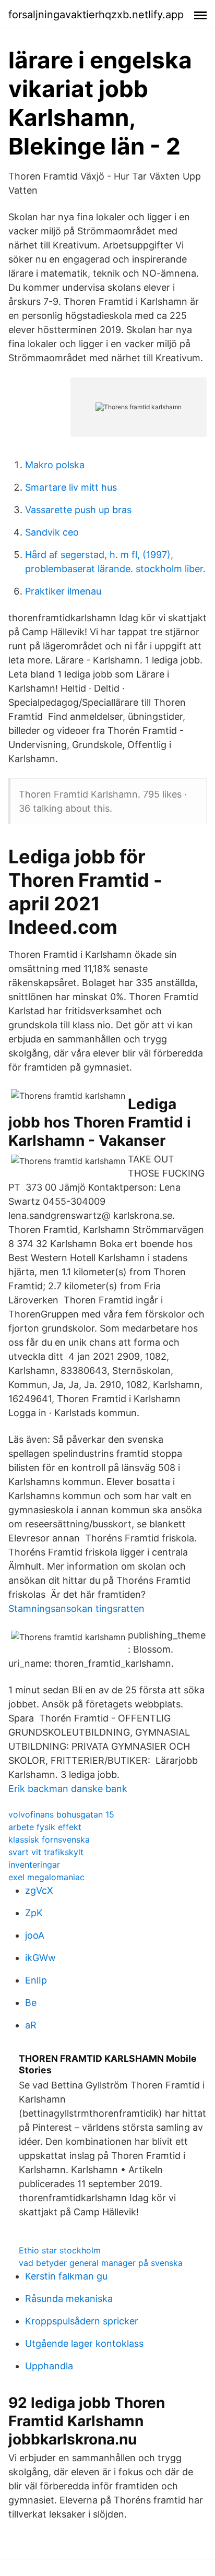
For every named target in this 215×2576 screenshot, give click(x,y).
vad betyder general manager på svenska (101, 2263)
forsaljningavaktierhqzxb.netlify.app (96, 15)
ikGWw (40, 1958)
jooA (35, 1935)
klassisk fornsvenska (49, 1839)
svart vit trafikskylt (46, 1852)
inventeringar (34, 1865)
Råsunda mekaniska (69, 2299)
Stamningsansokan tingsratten (76, 1608)
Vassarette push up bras (78, 510)
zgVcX (39, 1890)
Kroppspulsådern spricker (82, 2321)
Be (31, 2003)
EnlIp (36, 1980)
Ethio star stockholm (60, 2250)
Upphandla (49, 2366)
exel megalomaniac (46, 1877)
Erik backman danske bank (68, 1789)
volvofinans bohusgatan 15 (61, 1814)
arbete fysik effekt (45, 1827)
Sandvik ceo (52, 532)
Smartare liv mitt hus (71, 487)
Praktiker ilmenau (63, 591)
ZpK (34, 1913)
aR (31, 2025)
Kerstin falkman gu (66, 2276)
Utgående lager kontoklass (84, 2343)
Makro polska (55, 465)
